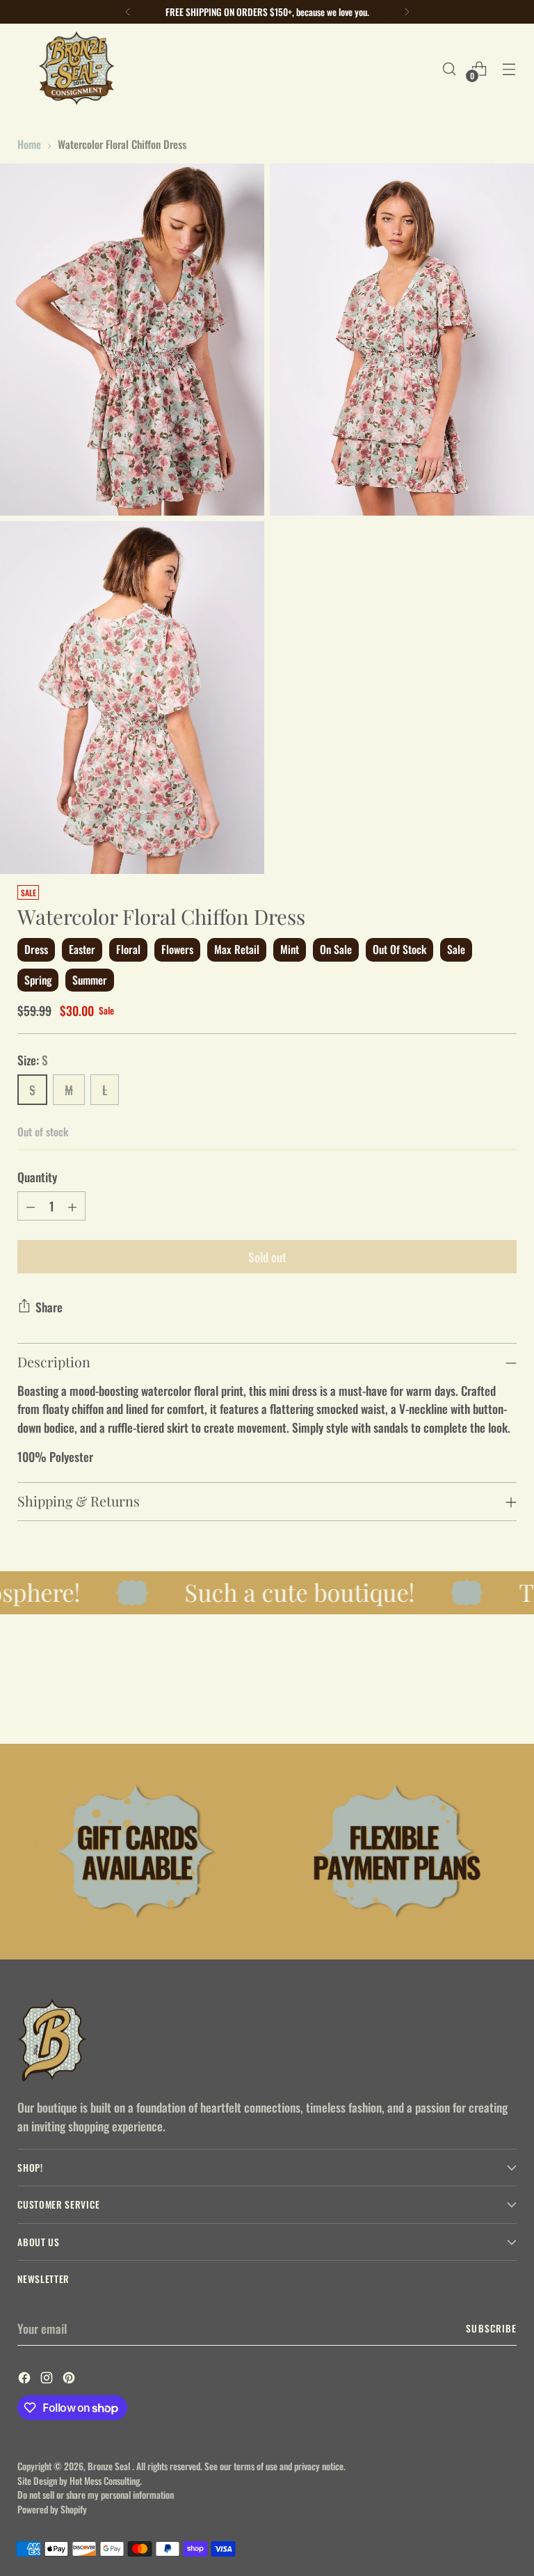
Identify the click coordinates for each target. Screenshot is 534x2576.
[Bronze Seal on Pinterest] (70, 2379)
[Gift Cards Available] (137, 1852)
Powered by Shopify (52, 2509)
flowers (177, 949)
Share (49, 1307)
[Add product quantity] (72, 1206)
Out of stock (399, 949)
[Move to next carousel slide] (505, 1696)
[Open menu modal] (509, 69)
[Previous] (128, 12)
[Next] (407, 12)
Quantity (37, 1177)
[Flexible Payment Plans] (397, 1852)
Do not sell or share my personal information (96, 2495)
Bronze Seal (110, 2466)
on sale (336, 949)
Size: (33, 1060)
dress (36, 949)
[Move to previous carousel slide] (473, 1696)
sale (456, 949)
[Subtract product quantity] (31, 1206)
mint (290, 949)
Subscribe (491, 2328)
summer (90, 980)
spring (38, 980)
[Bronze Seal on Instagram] (48, 2379)
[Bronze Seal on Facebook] (26, 2379)
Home (29, 144)
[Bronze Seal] (76, 69)
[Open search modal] (450, 69)
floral (128, 949)
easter (82, 949)
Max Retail (237, 949)
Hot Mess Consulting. (106, 2481)
